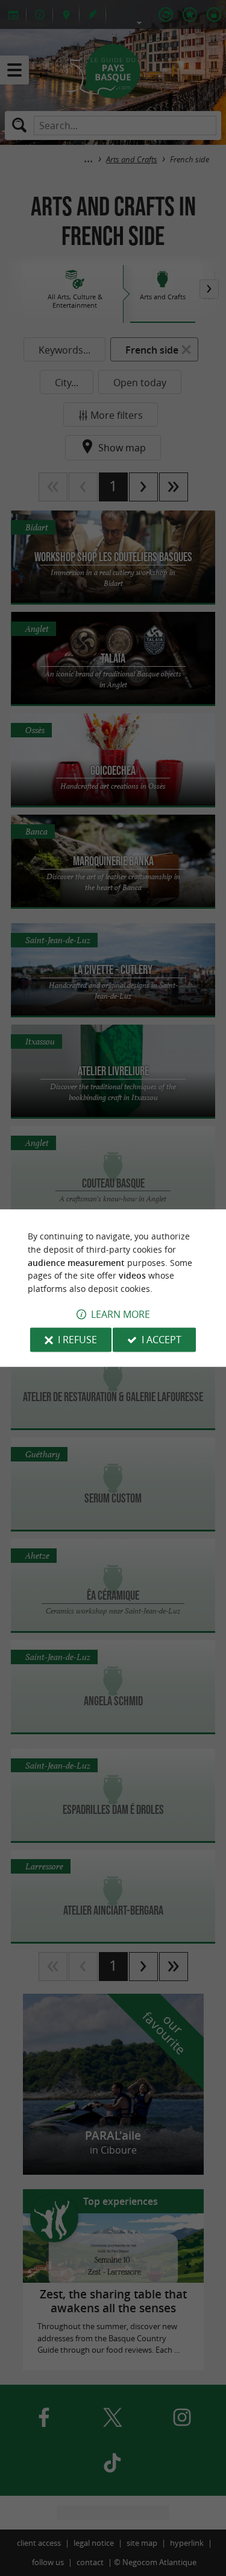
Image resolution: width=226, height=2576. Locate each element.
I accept (162, 1340)
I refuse (77, 1340)
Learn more (121, 1314)
